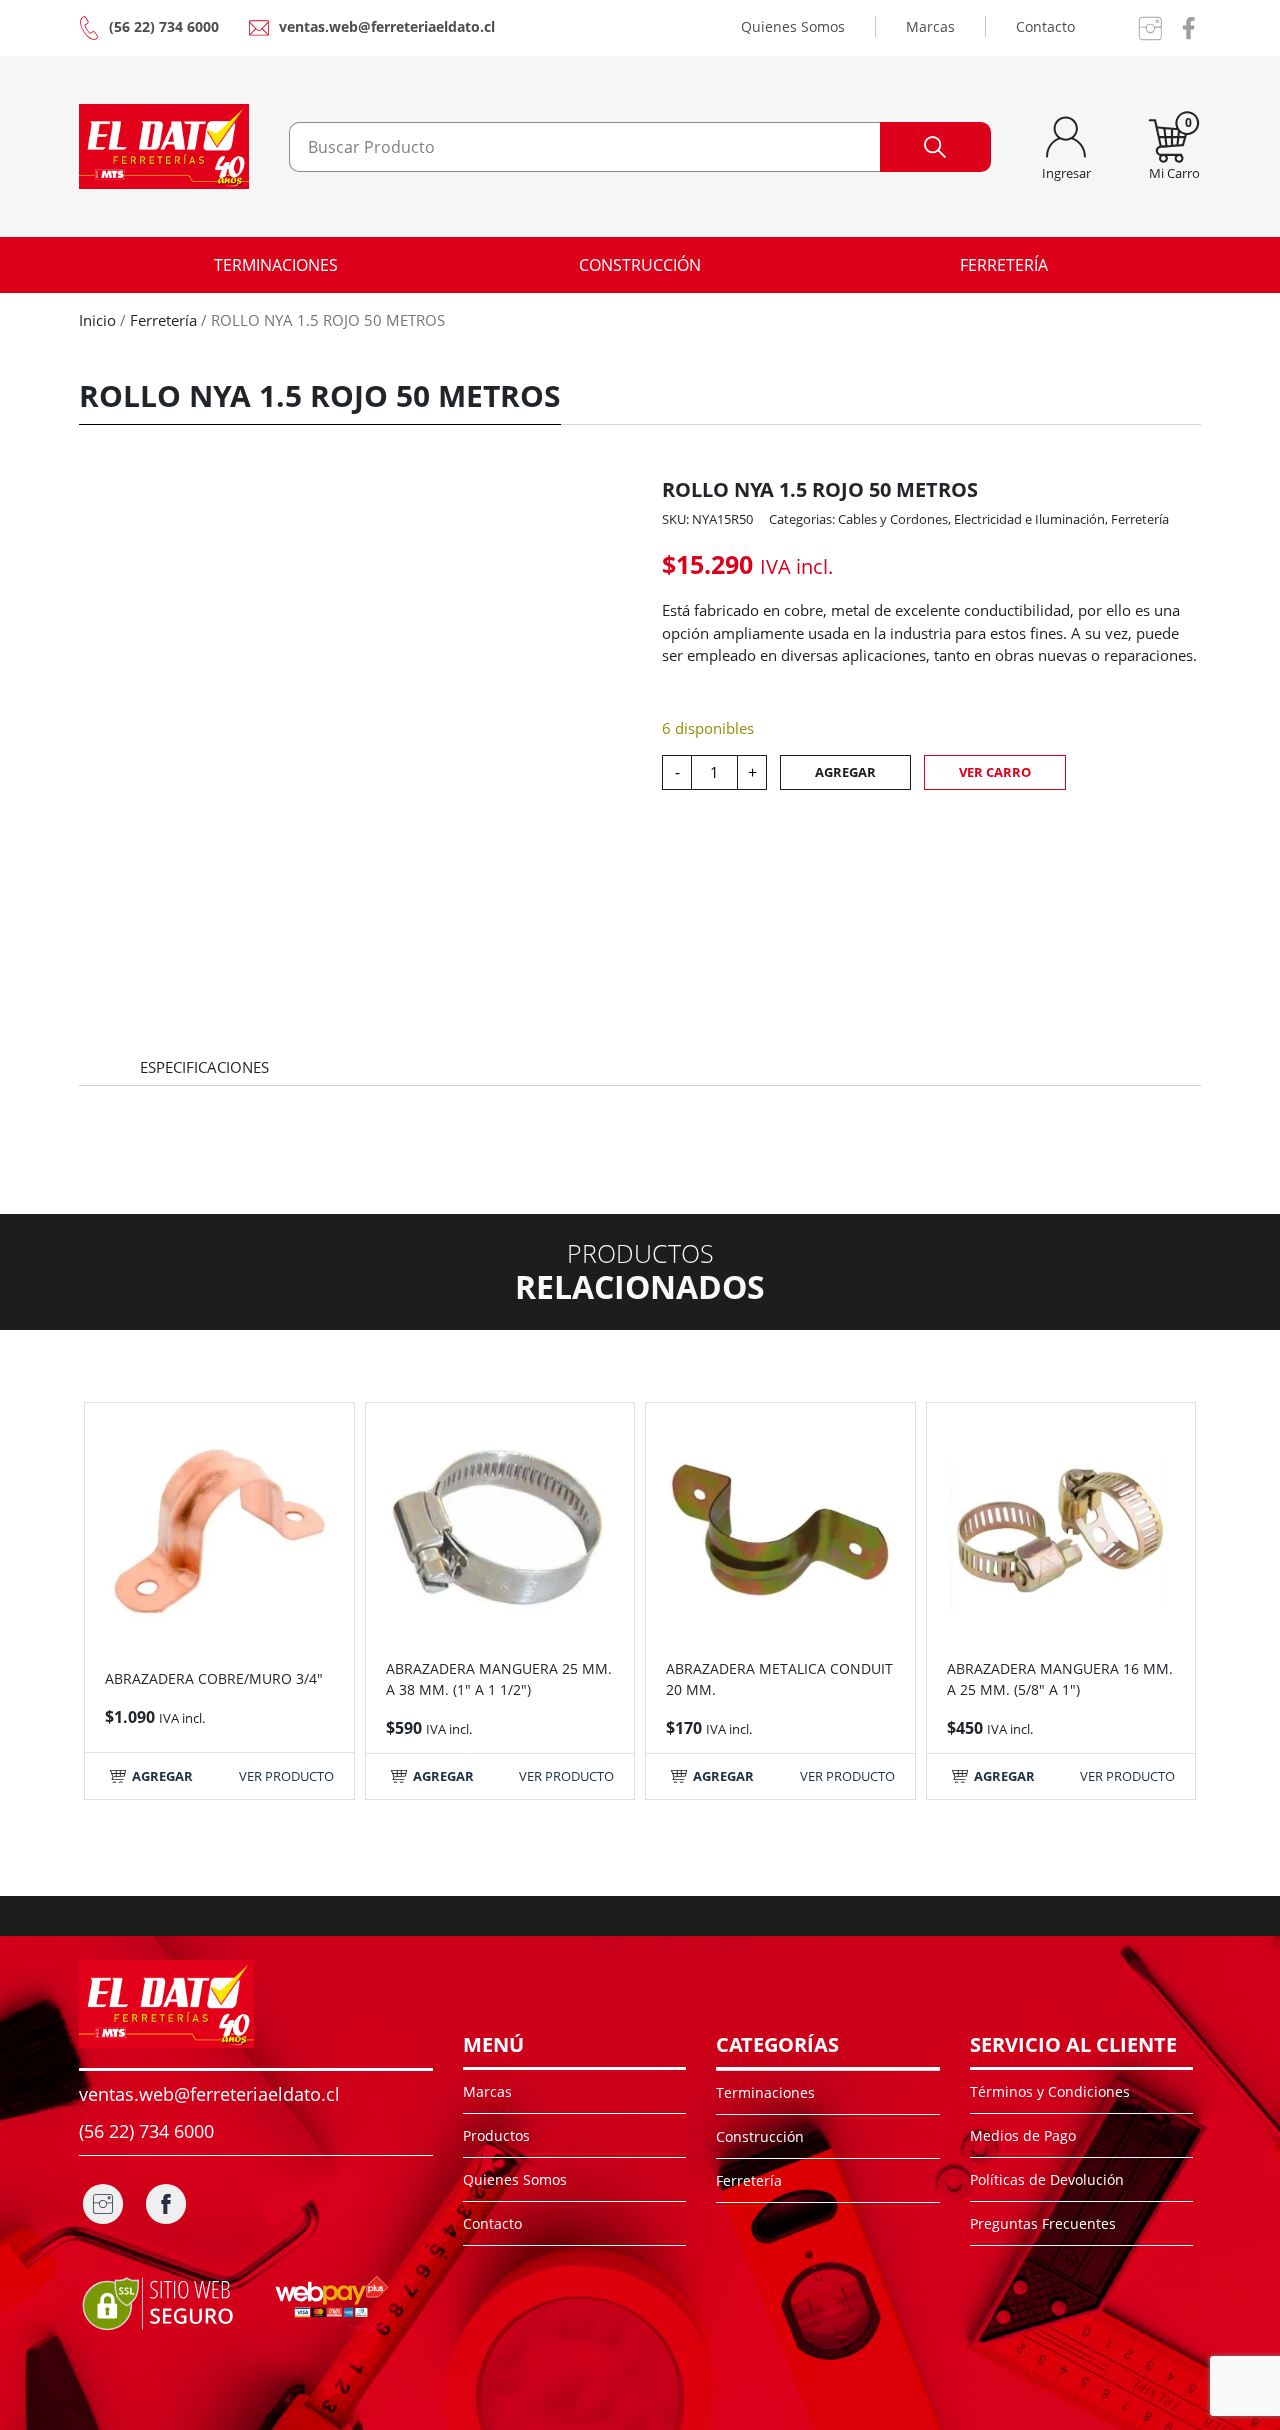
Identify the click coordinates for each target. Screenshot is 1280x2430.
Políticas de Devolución (1047, 2179)
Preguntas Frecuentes (1043, 2223)
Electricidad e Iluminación (1029, 519)
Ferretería (1004, 265)
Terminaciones (276, 265)
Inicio (97, 320)
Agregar (845, 772)
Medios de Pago (1023, 2135)
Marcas (930, 26)
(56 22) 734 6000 (164, 26)
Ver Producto (286, 1776)
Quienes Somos (793, 26)
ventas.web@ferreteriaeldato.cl (387, 26)
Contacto (1045, 26)
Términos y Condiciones (1050, 2091)
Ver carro (995, 772)
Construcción (640, 265)
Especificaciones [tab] (204, 1067)
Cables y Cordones (893, 519)
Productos (496, 2135)
